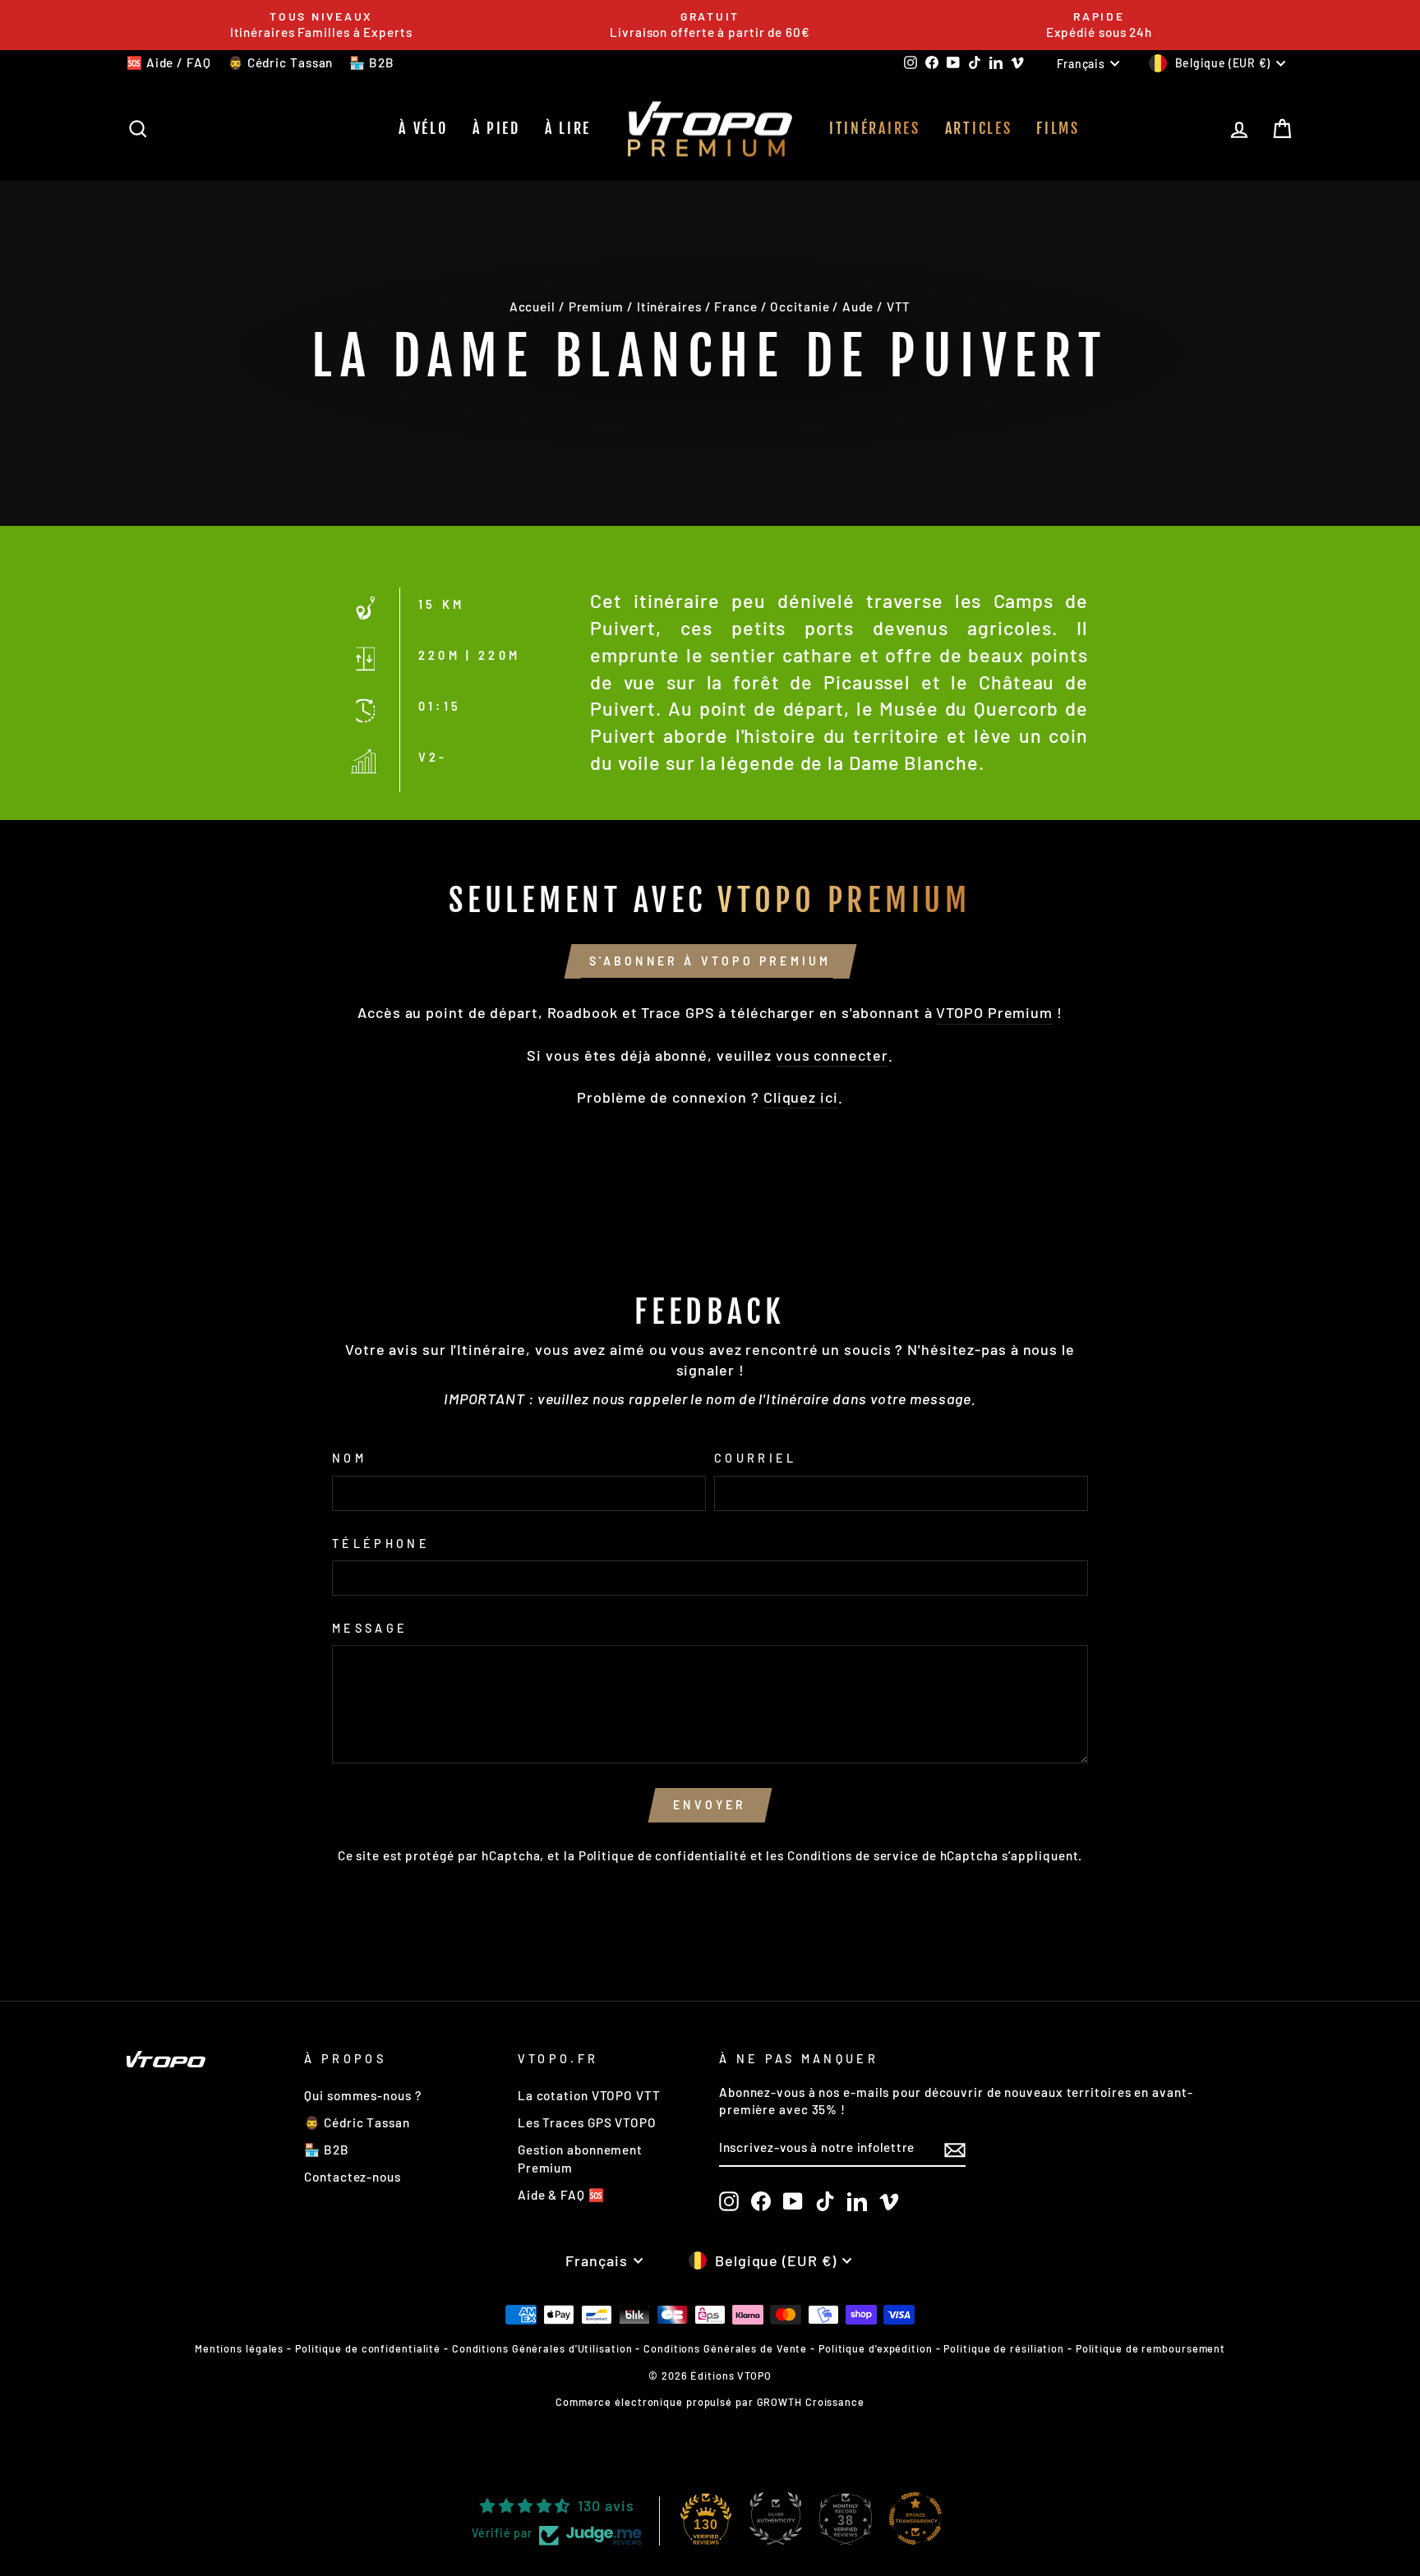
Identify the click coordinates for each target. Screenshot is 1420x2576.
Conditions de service (853, 1855)
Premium (596, 306)
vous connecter (832, 1055)
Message (370, 1628)
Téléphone (381, 1544)
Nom (349, 1458)
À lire (568, 128)
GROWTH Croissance (811, 2402)
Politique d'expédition (876, 2348)
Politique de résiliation (1004, 2348)
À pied (496, 128)
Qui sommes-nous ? (362, 2095)
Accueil (532, 306)
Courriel (756, 1458)
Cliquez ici (801, 1097)
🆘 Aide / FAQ (169, 62)
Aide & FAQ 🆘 (561, 2195)
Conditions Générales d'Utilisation (542, 2348)
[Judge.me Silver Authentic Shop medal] (776, 2518)
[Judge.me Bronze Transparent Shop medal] (915, 2518)
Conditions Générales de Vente (725, 2348)
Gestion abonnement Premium (580, 2158)
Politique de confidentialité (663, 1855)
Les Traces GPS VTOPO (587, 2122)
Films (1058, 128)
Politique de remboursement (1150, 2348)
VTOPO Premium (994, 1012)
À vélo (423, 128)
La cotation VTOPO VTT (589, 2095)
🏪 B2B (372, 62)
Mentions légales (239, 2348)
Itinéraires (875, 128)
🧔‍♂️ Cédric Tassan (281, 62)
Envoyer (710, 1805)
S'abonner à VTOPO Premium (710, 961)
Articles (979, 128)
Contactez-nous (353, 2177)
